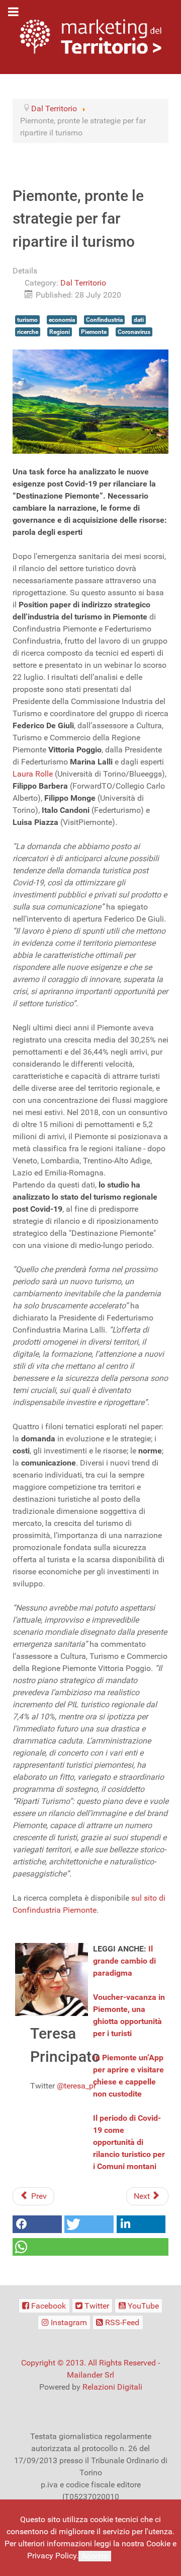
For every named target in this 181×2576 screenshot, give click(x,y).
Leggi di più (134, 2556)
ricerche (28, 332)
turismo (27, 320)
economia (62, 320)
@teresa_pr (76, 2086)
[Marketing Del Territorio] (90, 37)
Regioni (60, 332)
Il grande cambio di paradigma (124, 1961)
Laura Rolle (33, 774)
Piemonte (94, 332)
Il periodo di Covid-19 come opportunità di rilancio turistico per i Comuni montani (129, 2142)
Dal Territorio (83, 283)
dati (139, 320)
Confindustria (104, 320)
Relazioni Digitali (112, 2387)
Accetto (95, 2556)
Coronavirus (134, 332)
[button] (37, 2224)
